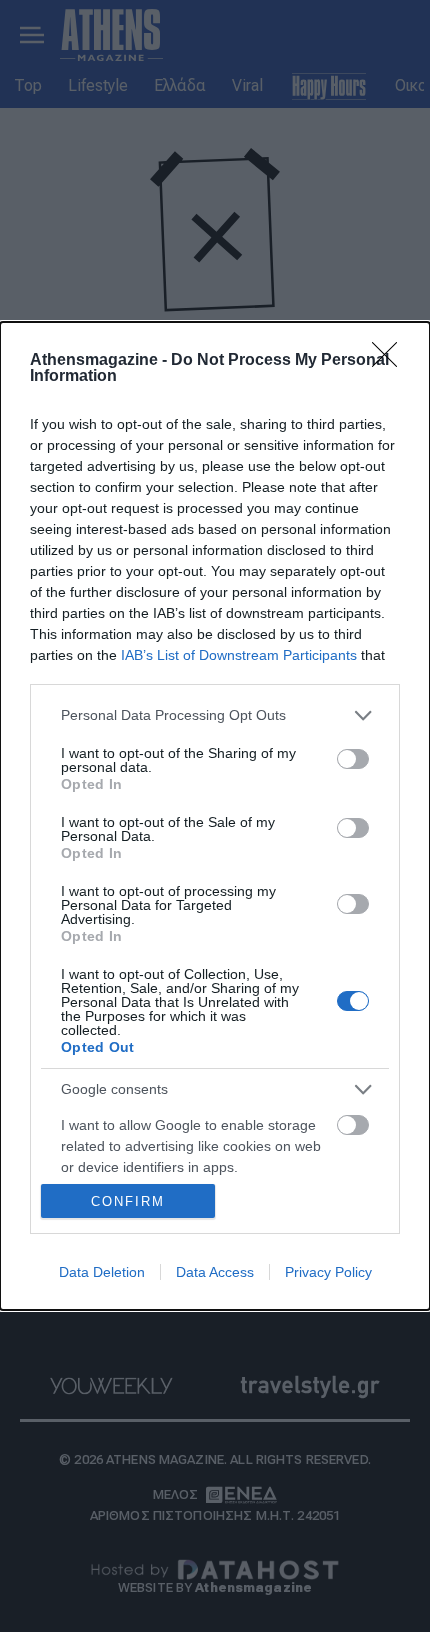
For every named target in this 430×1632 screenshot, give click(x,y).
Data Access (215, 1272)
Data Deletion (102, 1272)
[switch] (353, 759)
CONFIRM (128, 1201)
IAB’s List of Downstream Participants (239, 655)
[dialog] (215, 816)
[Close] (391, 361)
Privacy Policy (328, 1272)
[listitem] (215, 715)
